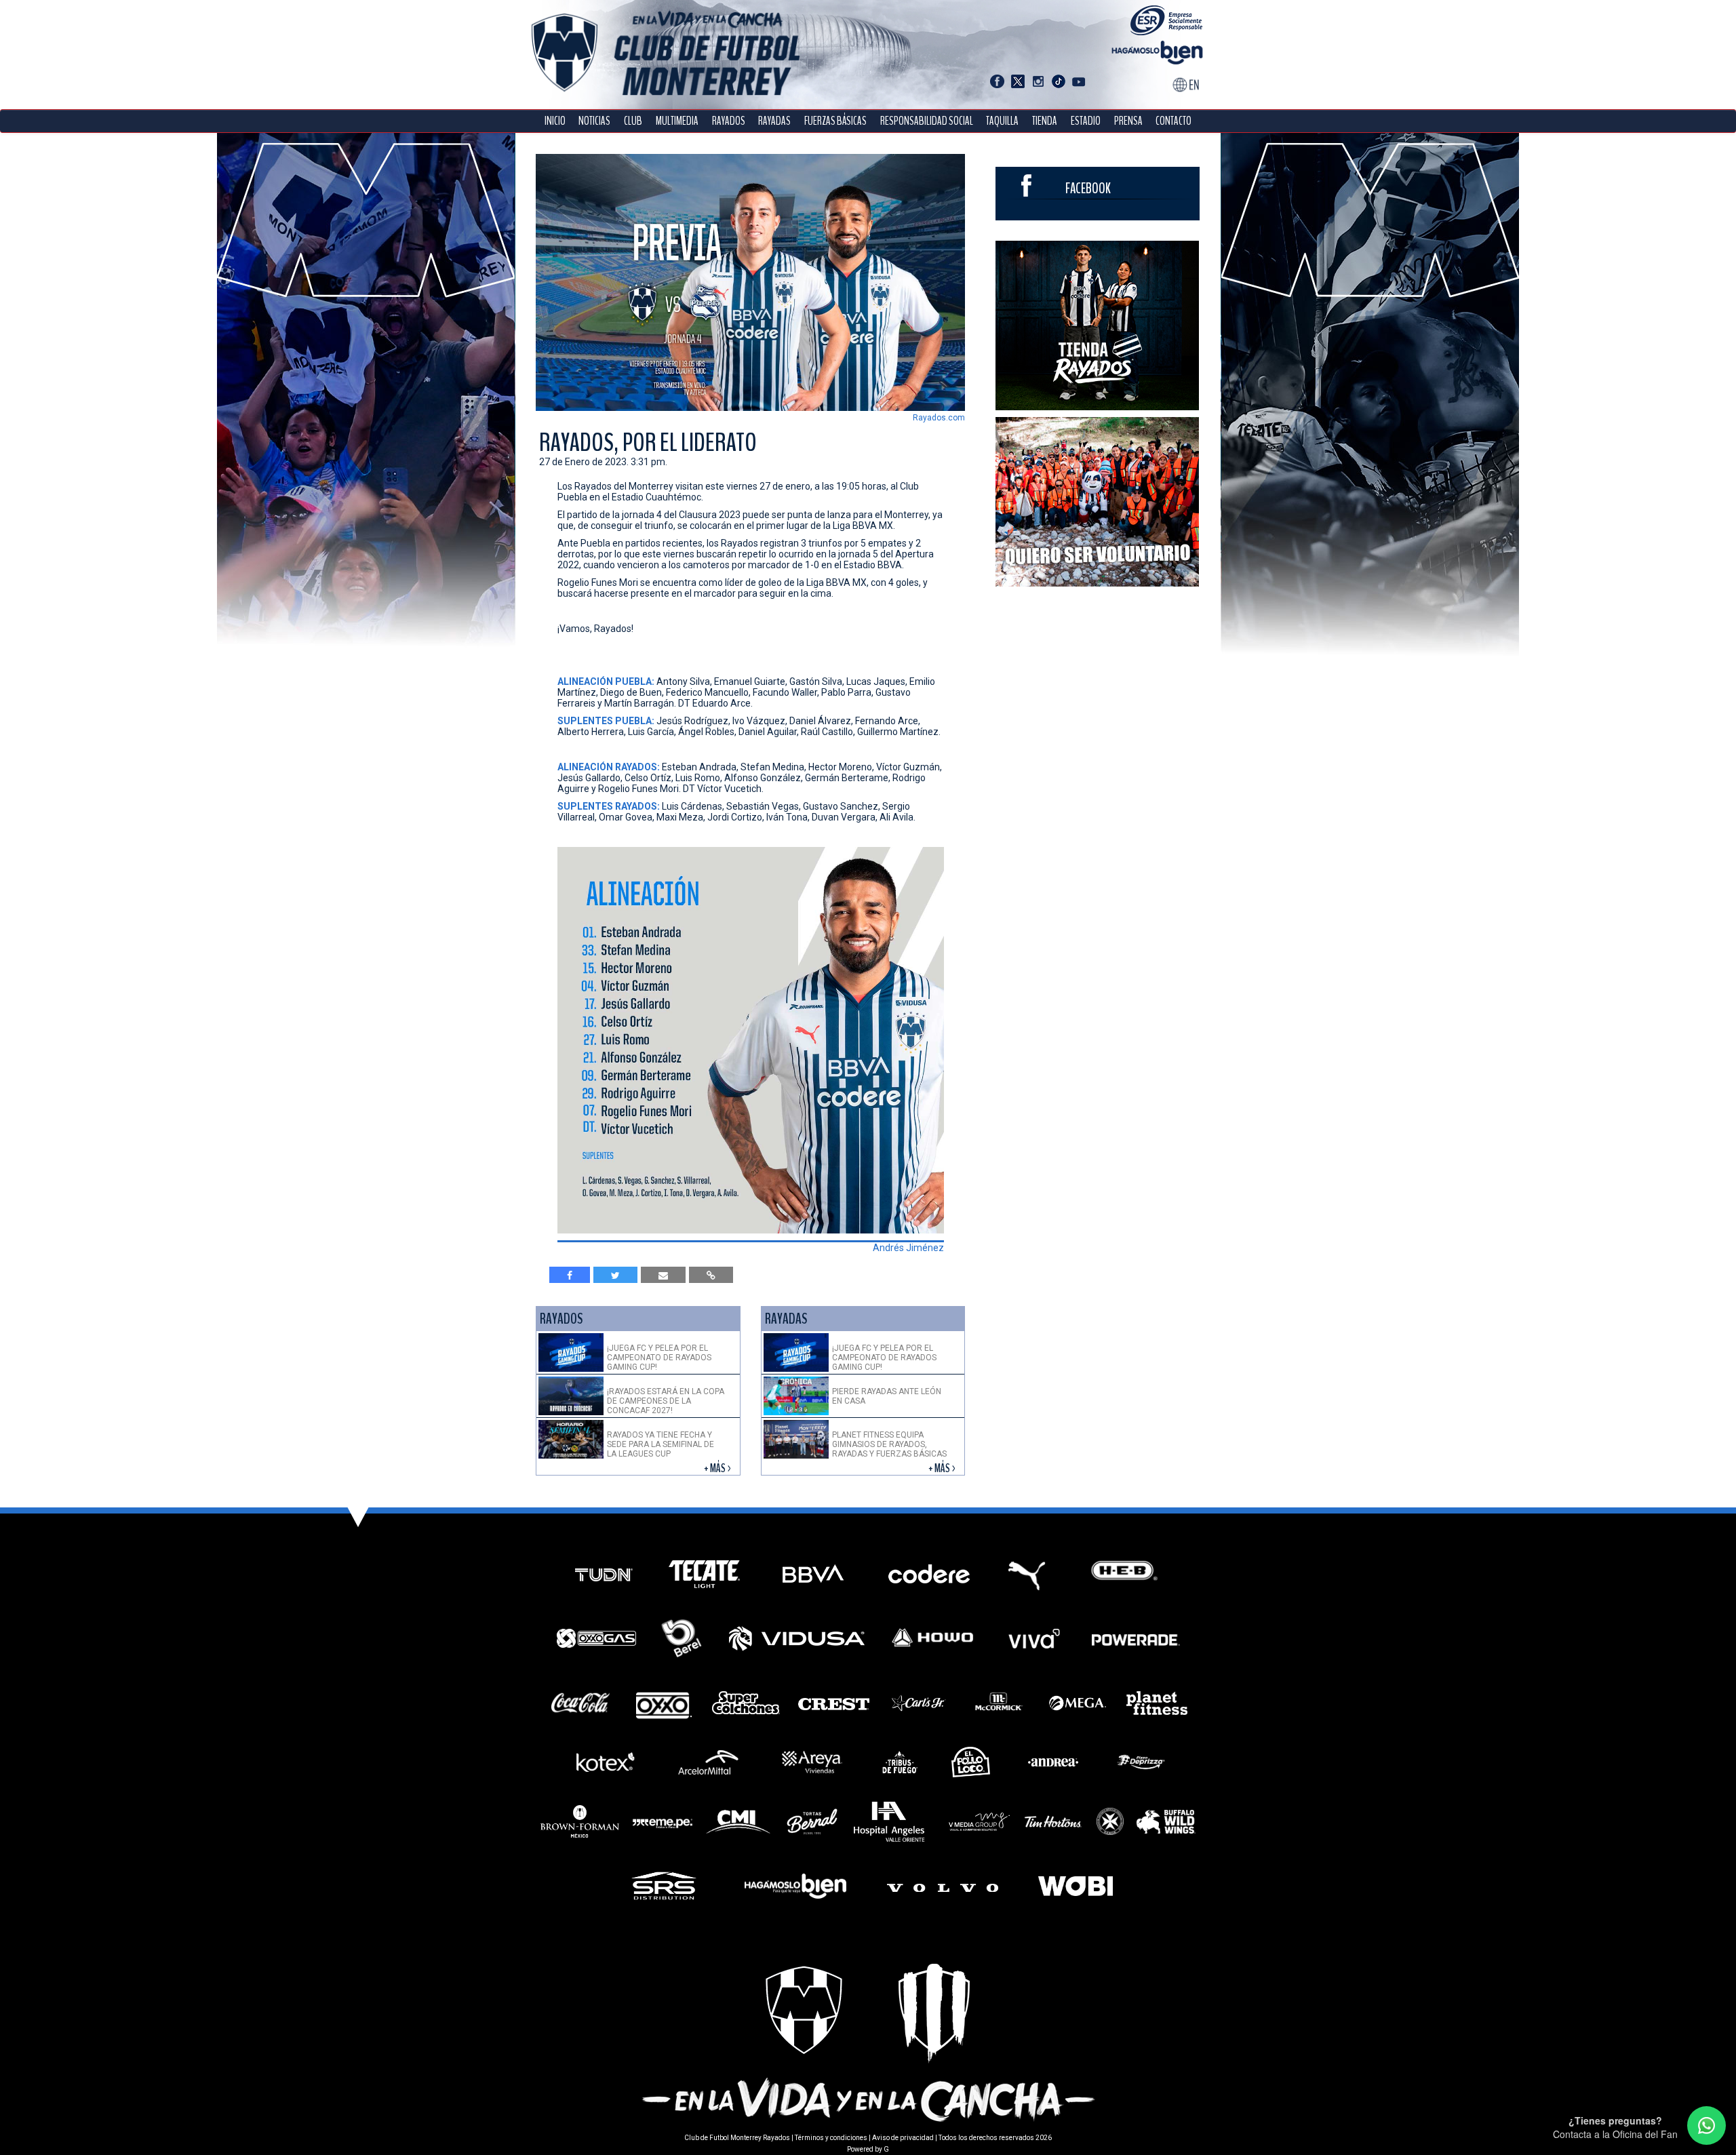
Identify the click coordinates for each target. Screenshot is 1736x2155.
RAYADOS (729, 121)
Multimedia (677, 121)
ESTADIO (1086, 121)
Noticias (594, 121)
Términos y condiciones (831, 2138)
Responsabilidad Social (927, 121)
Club (633, 121)
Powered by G (868, 2149)
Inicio (555, 121)
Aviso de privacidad (903, 2138)
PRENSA (1128, 121)
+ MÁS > (718, 1468)
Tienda (1045, 121)
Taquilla (1002, 121)
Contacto (1173, 121)
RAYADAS (774, 121)
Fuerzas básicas (835, 121)
